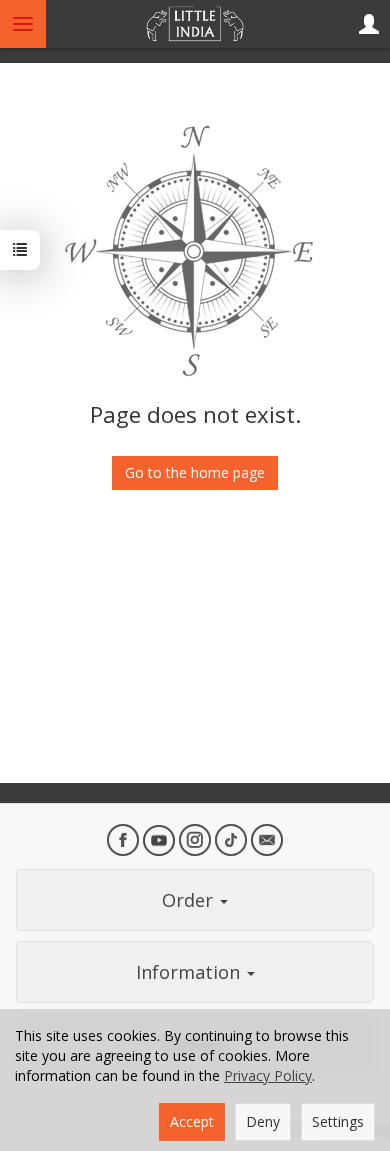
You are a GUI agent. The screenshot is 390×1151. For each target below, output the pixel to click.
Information (190, 972)
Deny (263, 1121)
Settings (338, 1121)
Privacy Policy (268, 1075)
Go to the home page (195, 472)
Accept (192, 1121)
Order (190, 900)
